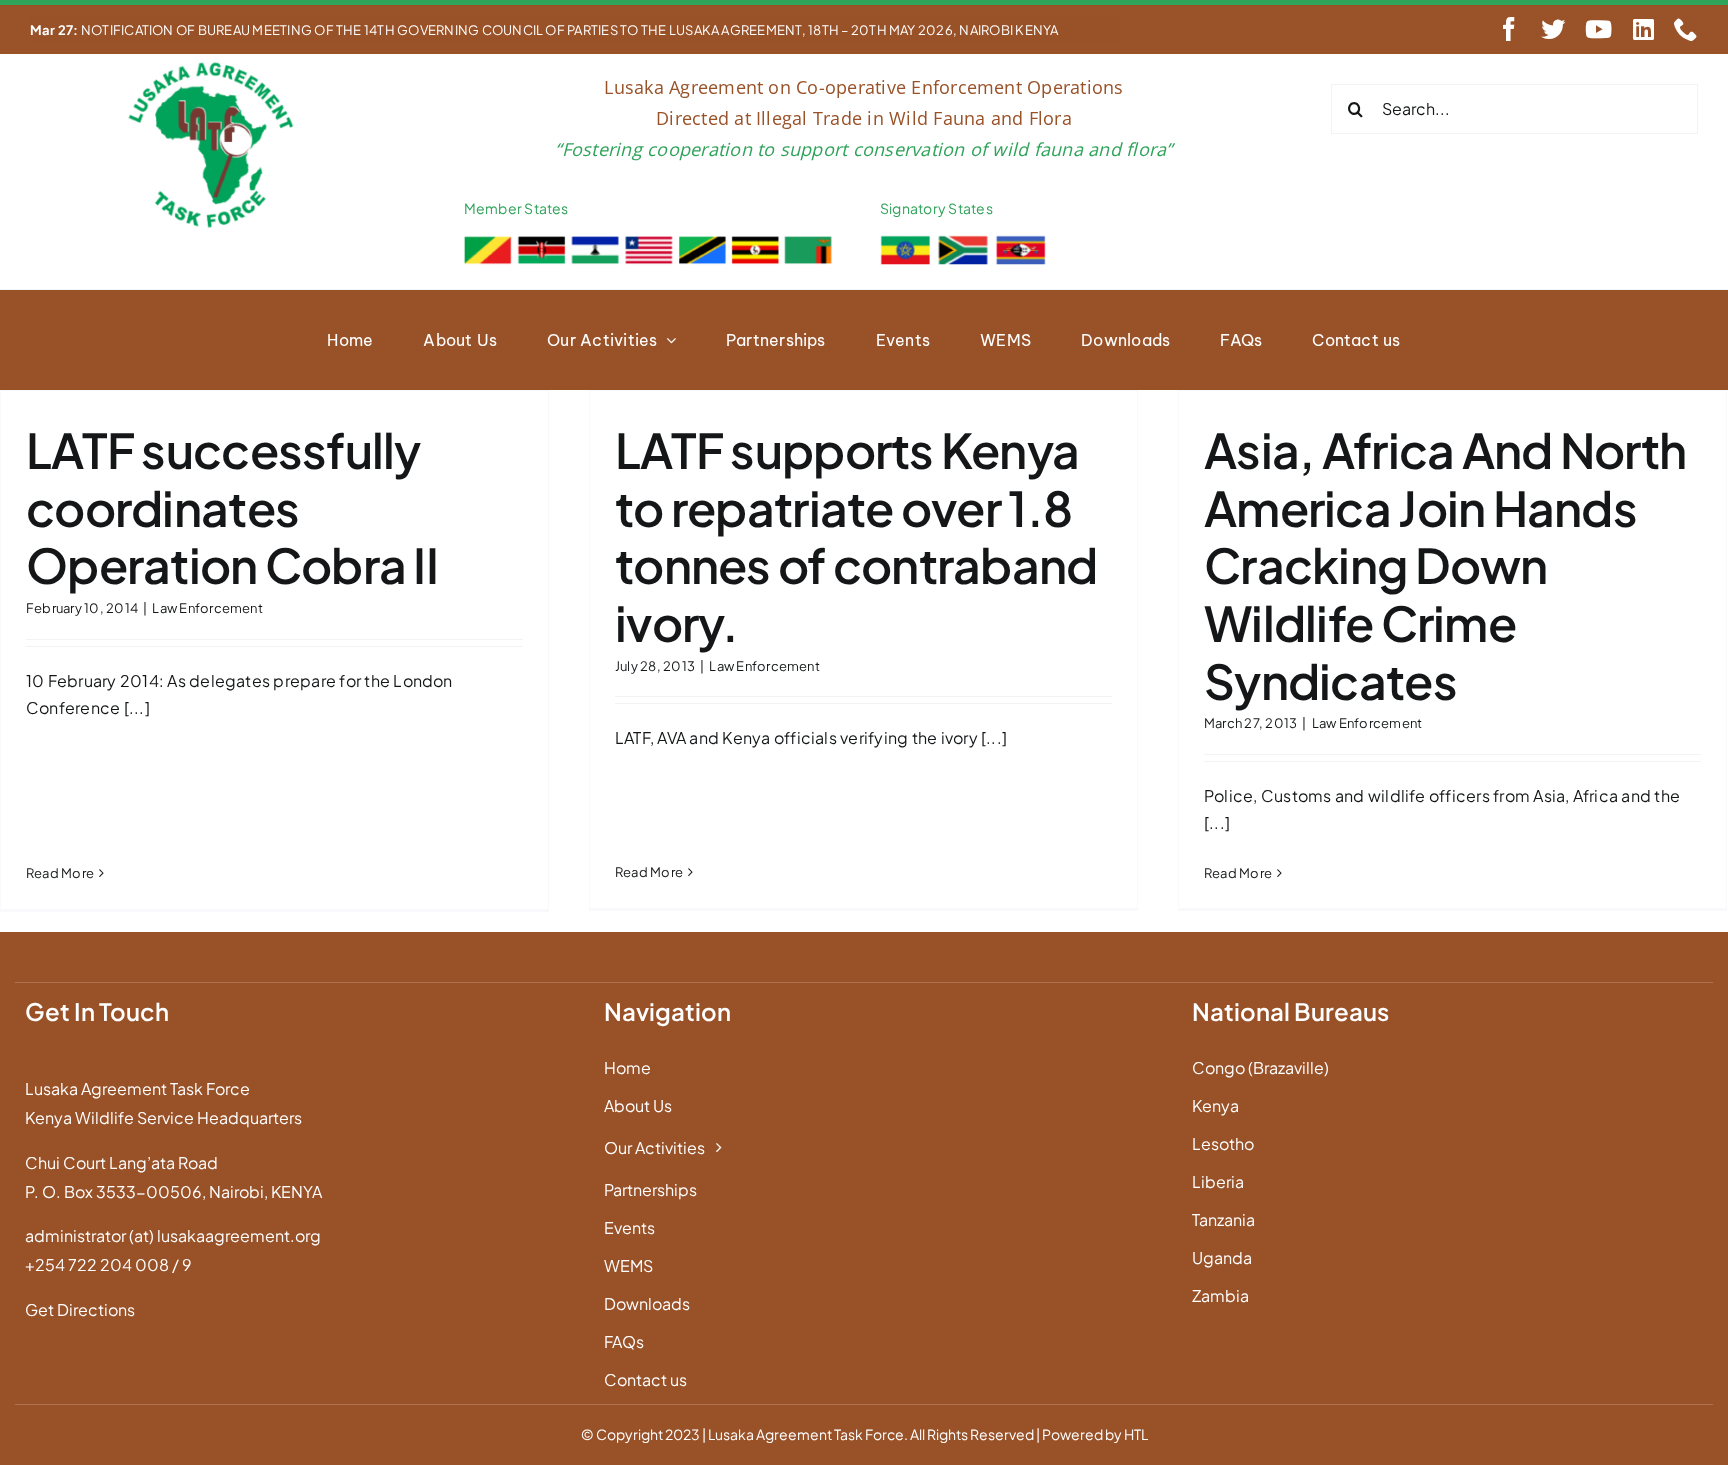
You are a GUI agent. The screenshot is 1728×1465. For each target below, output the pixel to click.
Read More (60, 873)
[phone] (1686, 29)
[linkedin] (1643, 29)
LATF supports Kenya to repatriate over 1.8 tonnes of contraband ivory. (856, 536)
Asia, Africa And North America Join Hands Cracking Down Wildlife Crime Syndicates (1445, 564)
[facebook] (1509, 29)
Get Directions (80, 1309)
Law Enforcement (207, 608)
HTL (1136, 1434)
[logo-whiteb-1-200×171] (213, 66)
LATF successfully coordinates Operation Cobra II (232, 507)
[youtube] (1598, 29)
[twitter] (1553, 29)
